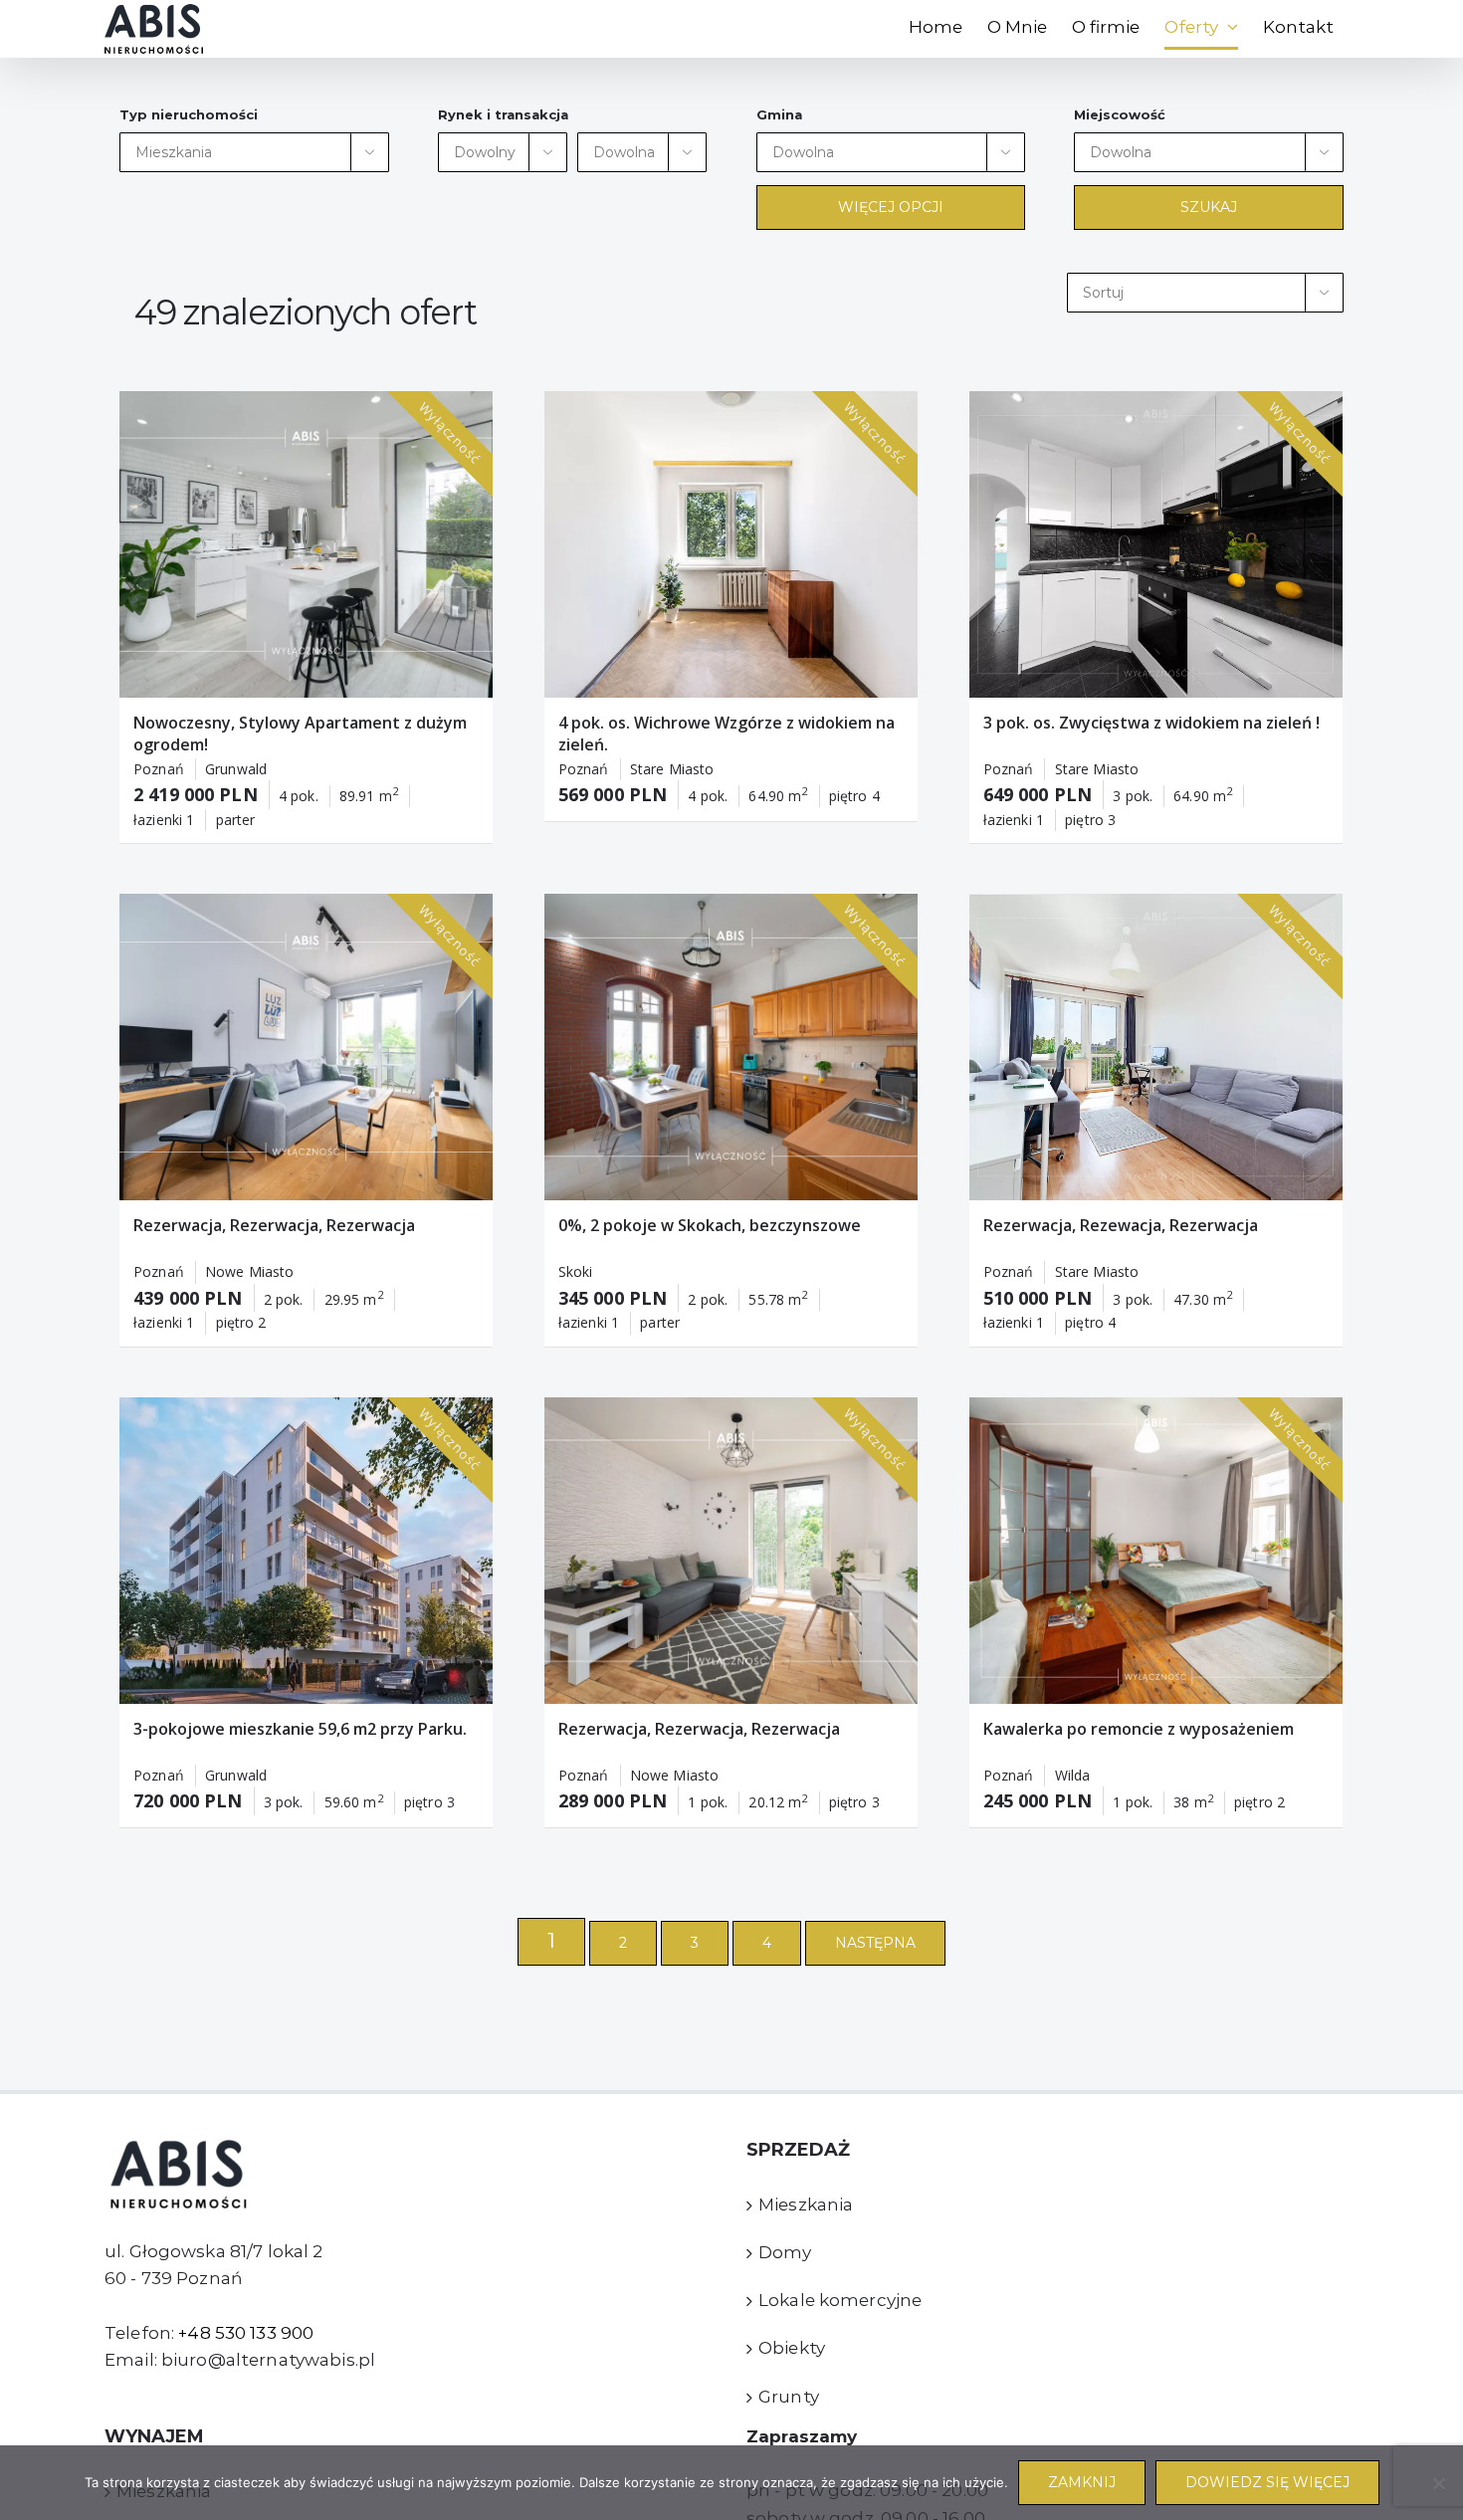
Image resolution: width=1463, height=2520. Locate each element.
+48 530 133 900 (246, 2333)
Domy (785, 2252)
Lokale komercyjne (840, 2300)
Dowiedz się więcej (1267, 2482)
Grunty (789, 2397)
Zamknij (1082, 2482)
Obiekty (792, 2348)
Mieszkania (806, 2205)
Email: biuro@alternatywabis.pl (240, 2360)
